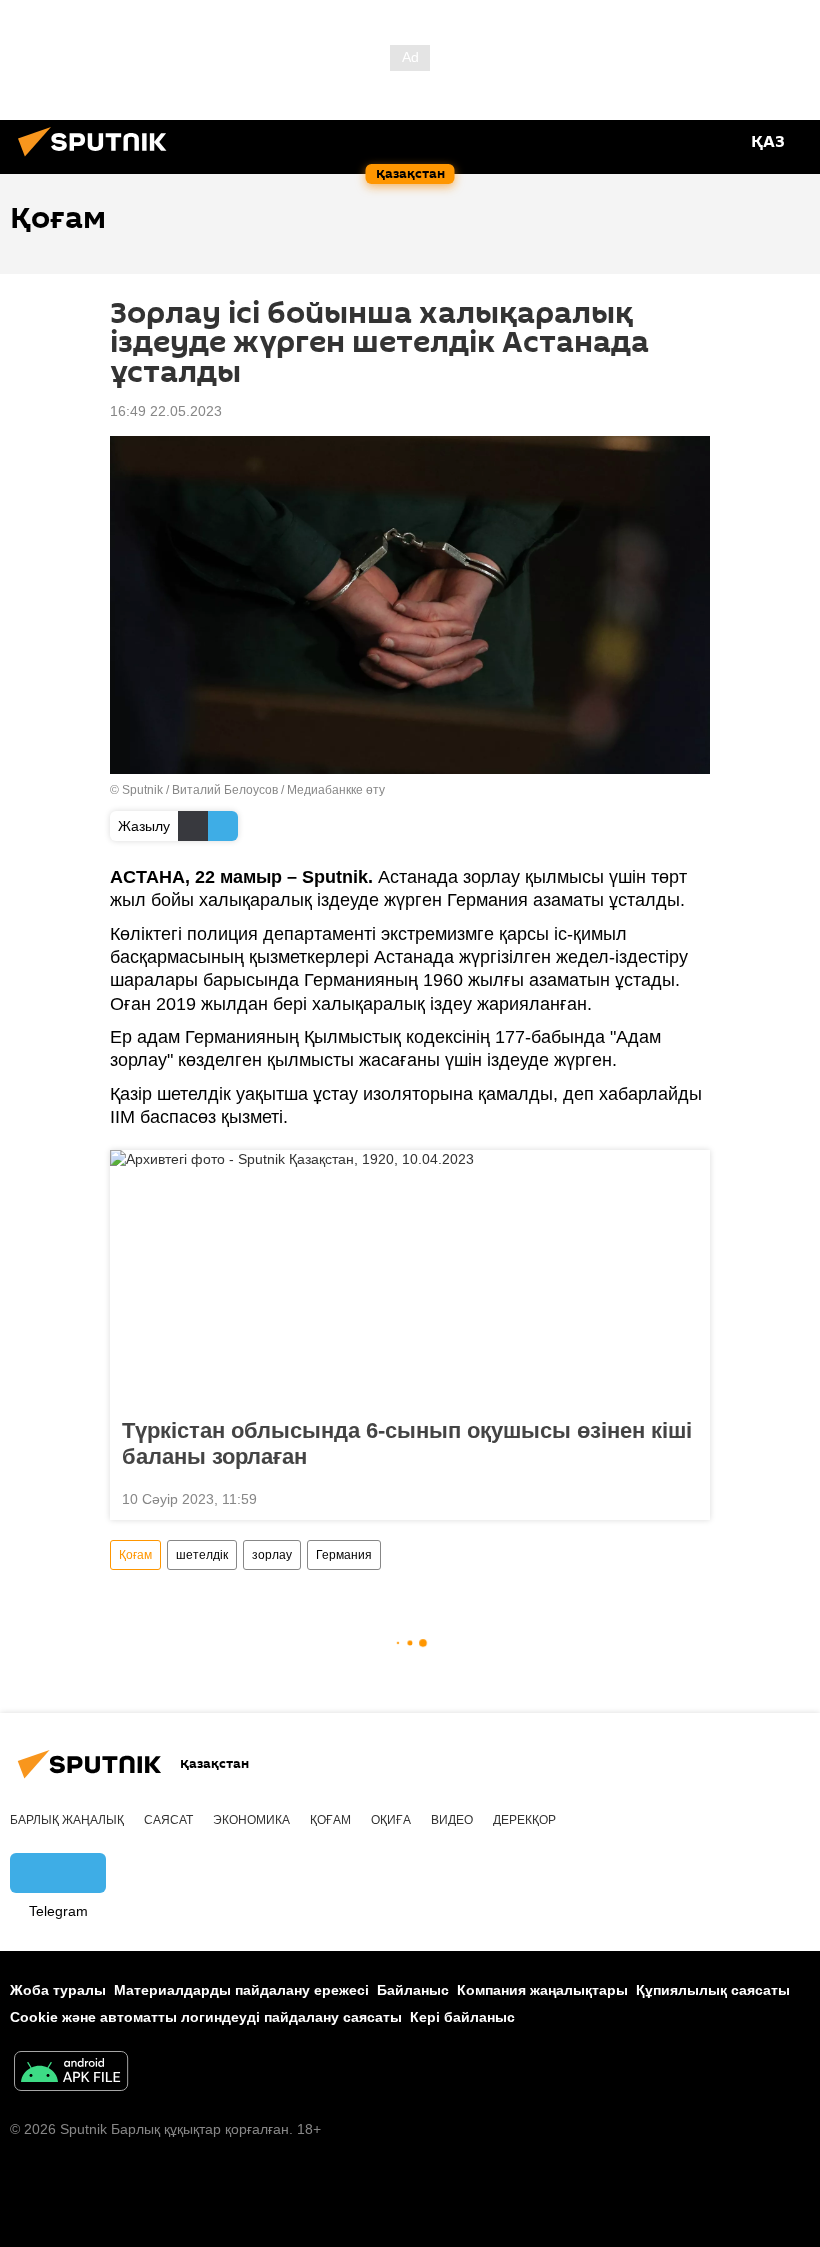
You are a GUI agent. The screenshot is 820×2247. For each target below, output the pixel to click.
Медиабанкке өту (336, 790)
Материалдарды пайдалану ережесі (241, 1990)
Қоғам (135, 1555)
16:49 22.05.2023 (166, 411)
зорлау (272, 1555)
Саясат (168, 1820)
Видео (452, 1820)
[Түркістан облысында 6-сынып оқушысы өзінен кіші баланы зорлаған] (410, 1278)
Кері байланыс (462, 2017)
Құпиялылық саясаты (713, 1990)
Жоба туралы (58, 1990)
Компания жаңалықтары (542, 1990)
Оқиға (391, 1820)
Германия (344, 1555)
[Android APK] (71, 2073)
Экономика (251, 1820)
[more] (687, 1497)
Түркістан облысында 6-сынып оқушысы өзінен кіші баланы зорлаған (407, 1443)
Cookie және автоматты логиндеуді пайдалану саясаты (206, 2017)
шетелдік (202, 1555)
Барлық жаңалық (67, 1820)
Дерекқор (524, 1820)
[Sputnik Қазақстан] (98, 159)
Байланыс (413, 1990)
